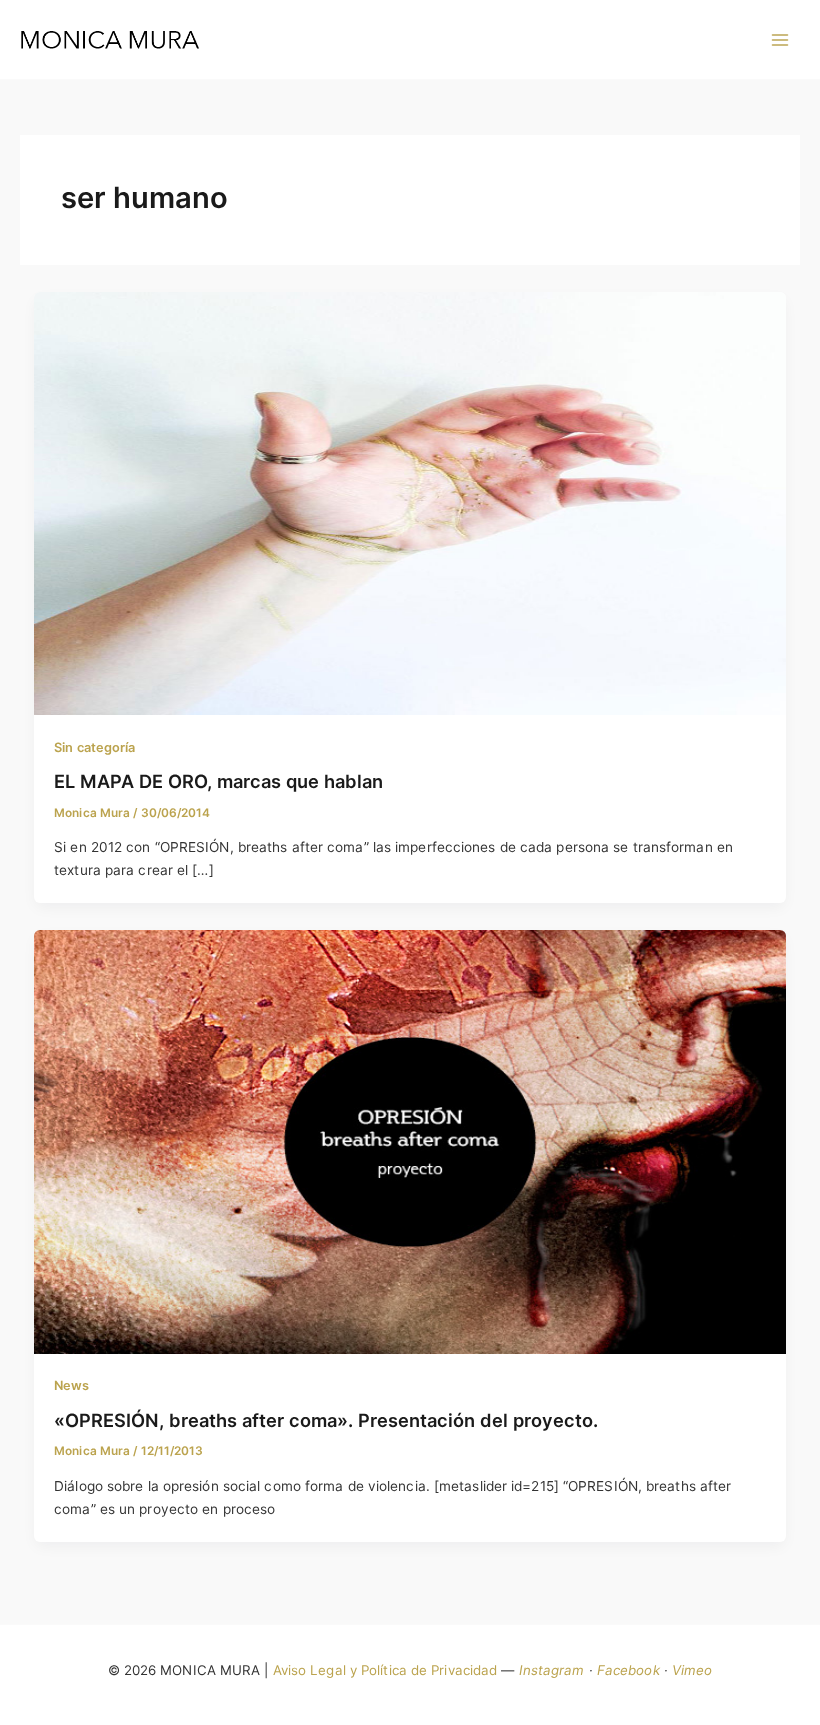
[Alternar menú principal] (780, 39)
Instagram (552, 1670)
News (71, 1385)
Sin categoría (94, 747)
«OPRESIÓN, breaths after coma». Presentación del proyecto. (326, 1420)
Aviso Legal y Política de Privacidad (385, 1670)
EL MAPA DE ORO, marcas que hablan (218, 781)
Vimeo (692, 1670)
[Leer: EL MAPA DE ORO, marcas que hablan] (410, 502)
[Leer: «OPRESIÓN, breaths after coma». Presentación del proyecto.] (410, 1141)
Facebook (628, 1670)
